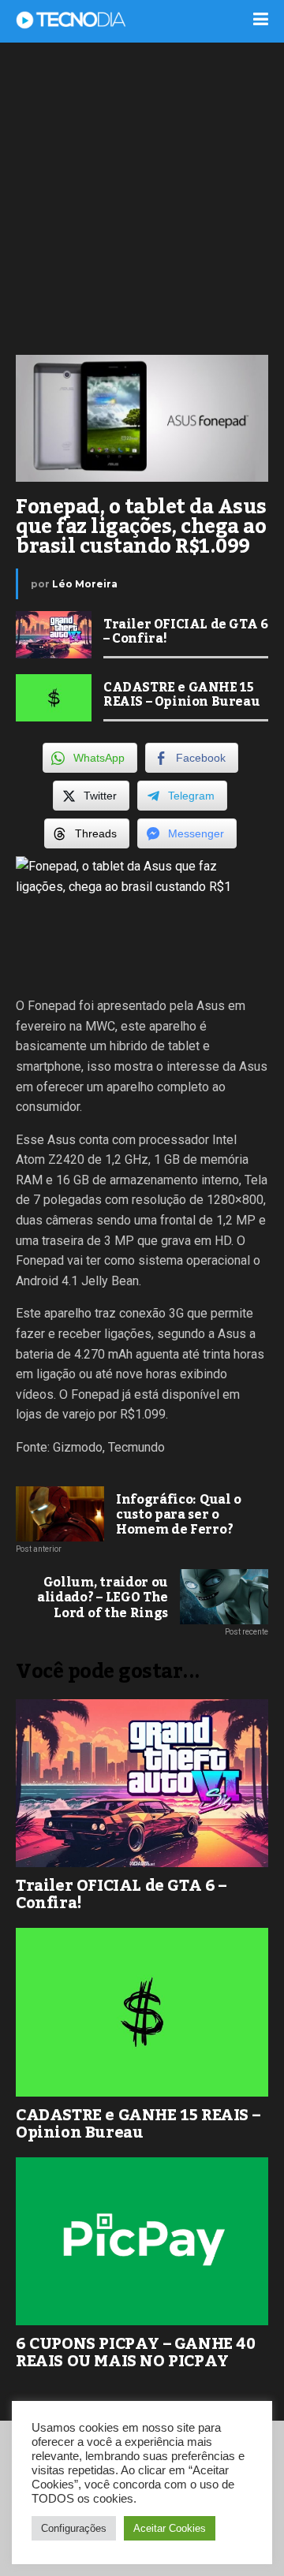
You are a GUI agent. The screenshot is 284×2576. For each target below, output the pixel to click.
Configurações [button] (74, 2528)
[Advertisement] (142, 197)
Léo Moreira (85, 584)
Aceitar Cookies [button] (170, 2528)
